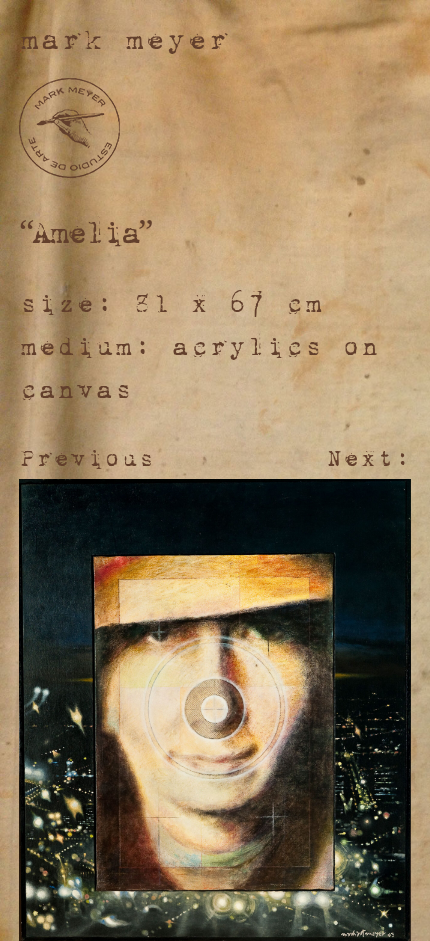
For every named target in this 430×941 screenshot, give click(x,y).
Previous (87, 458)
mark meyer (124, 39)
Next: (368, 458)
